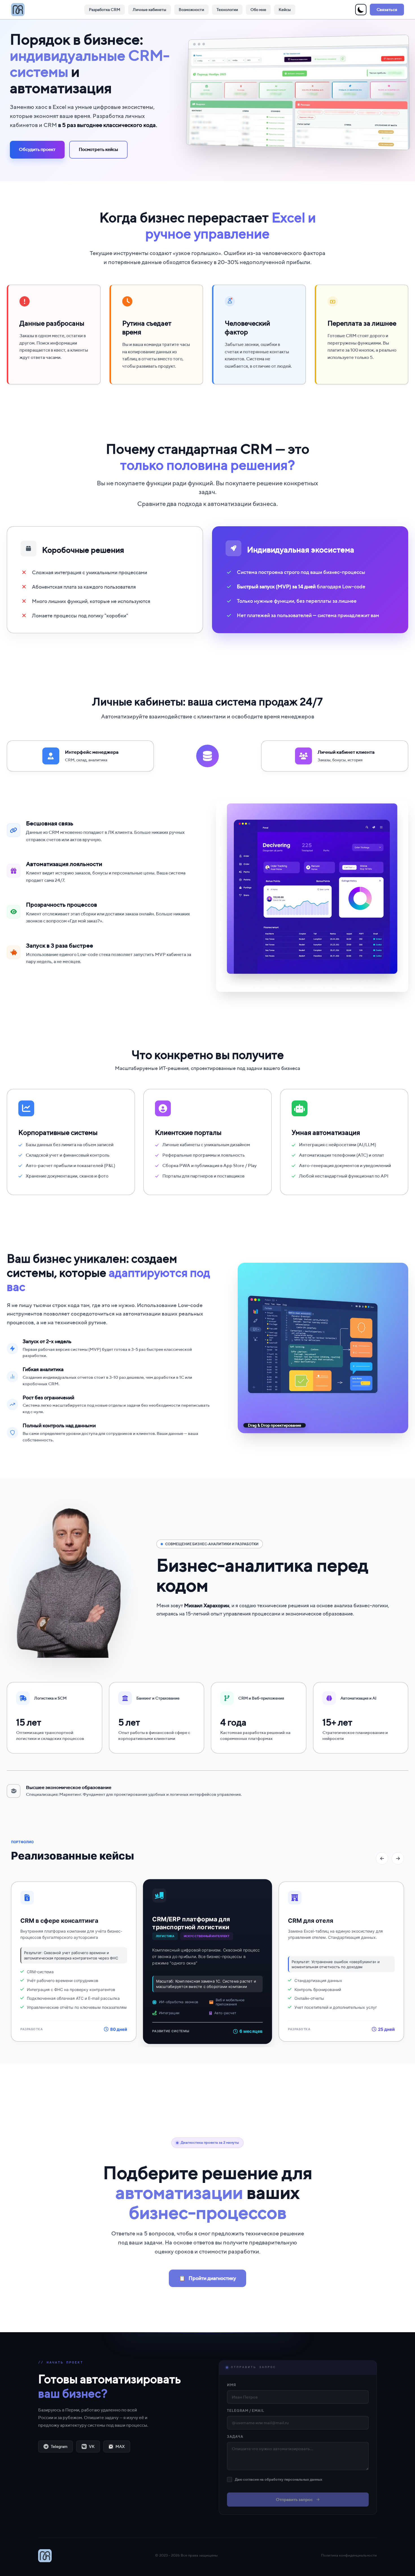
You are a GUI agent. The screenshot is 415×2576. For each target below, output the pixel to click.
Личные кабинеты (149, 10)
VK (92, 2446)
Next (398, 1858)
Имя (231, 2385)
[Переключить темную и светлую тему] (361, 10)
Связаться (387, 9)
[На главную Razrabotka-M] (18, 10)
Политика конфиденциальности (349, 2555)
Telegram (59, 2446)
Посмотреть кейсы (98, 149)
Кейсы (285, 10)
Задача (235, 2436)
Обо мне (258, 10)
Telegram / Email (246, 2411)
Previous (382, 1858)
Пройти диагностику (207, 2278)
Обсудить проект (37, 149)
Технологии (227, 10)
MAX (120, 2446)
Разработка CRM (105, 10)
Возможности (191, 10)
